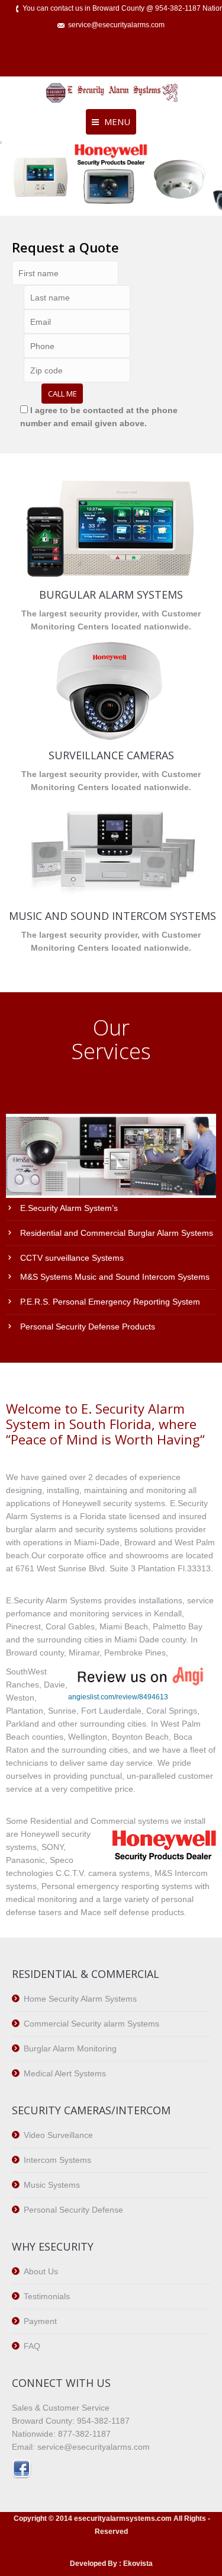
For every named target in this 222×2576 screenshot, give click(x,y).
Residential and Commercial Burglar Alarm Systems (117, 1233)
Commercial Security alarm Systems (91, 2024)
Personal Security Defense (73, 2210)
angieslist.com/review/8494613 (118, 1697)
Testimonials (47, 2296)
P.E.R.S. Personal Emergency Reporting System (110, 1302)
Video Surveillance (58, 2135)
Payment (40, 2321)
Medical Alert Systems (65, 2073)
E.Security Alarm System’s (69, 1208)
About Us (41, 2271)
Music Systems (52, 2185)
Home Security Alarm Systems (80, 1999)
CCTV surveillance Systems (72, 1258)
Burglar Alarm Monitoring (70, 2048)
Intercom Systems (57, 2160)
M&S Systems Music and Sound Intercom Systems (115, 1277)
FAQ (32, 2346)
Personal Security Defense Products (88, 1327)
